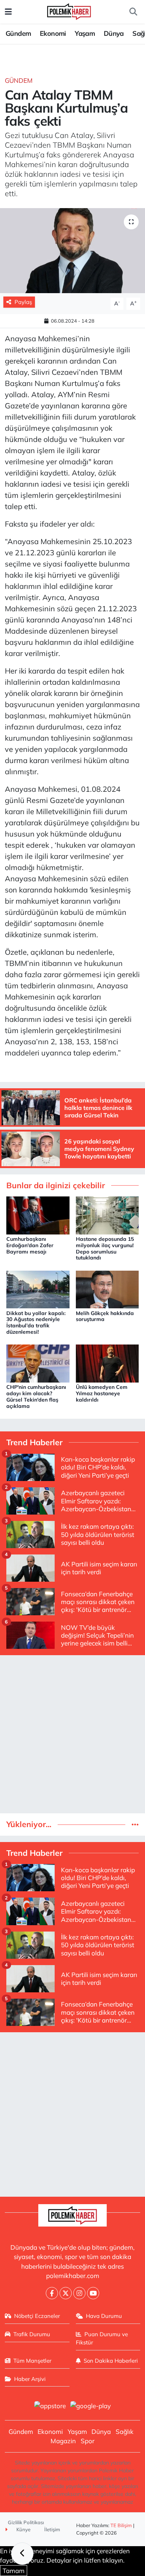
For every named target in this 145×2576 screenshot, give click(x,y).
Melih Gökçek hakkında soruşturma (105, 1316)
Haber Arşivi (30, 2379)
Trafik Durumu (32, 2334)
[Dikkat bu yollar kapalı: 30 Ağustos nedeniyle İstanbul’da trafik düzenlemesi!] (38, 1289)
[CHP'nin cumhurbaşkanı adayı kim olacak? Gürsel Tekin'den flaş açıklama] (38, 1363)
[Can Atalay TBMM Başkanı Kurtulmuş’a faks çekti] (72, 251)
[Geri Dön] (22, 2554)
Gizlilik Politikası (26, 2522)
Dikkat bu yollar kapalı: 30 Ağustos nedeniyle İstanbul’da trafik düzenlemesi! (36, 1322)
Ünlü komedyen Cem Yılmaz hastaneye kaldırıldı (102, 1393)
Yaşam (85, 33)
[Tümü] (135, 1824)
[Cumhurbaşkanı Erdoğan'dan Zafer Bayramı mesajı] (38, 1215)
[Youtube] (93, 2293)
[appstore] (50, 2406)
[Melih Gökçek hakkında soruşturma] (107, 1289)
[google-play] (91, 2406)
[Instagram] (79, 2293)
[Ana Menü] (8, 12)
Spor (88, 2441)
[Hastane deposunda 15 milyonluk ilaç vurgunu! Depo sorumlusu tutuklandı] (107, 1215)
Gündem (18, 33)
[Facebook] (52, 2293)
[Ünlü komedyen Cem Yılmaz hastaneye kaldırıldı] (107, 1363)
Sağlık (125, 2431)
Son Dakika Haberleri (111, 2361)
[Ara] (133, 12)
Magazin (63, 2441)
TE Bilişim (121, 2525)
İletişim (52, 2529)
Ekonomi (53, 33)
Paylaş (23, 302)
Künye (23, 2529)
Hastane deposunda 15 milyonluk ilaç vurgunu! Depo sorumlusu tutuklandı (105, 1248)
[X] (66, 2293)
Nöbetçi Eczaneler (37, 2316)
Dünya (114, 33)
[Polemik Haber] (69, 11)
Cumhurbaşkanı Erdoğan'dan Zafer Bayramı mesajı (30, 1245)
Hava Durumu (104, 2316)
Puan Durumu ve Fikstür (102, 2338)
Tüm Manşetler (32, 2361)
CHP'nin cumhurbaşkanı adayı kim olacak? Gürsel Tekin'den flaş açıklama (36, 1396)
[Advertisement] (72, 1734)
